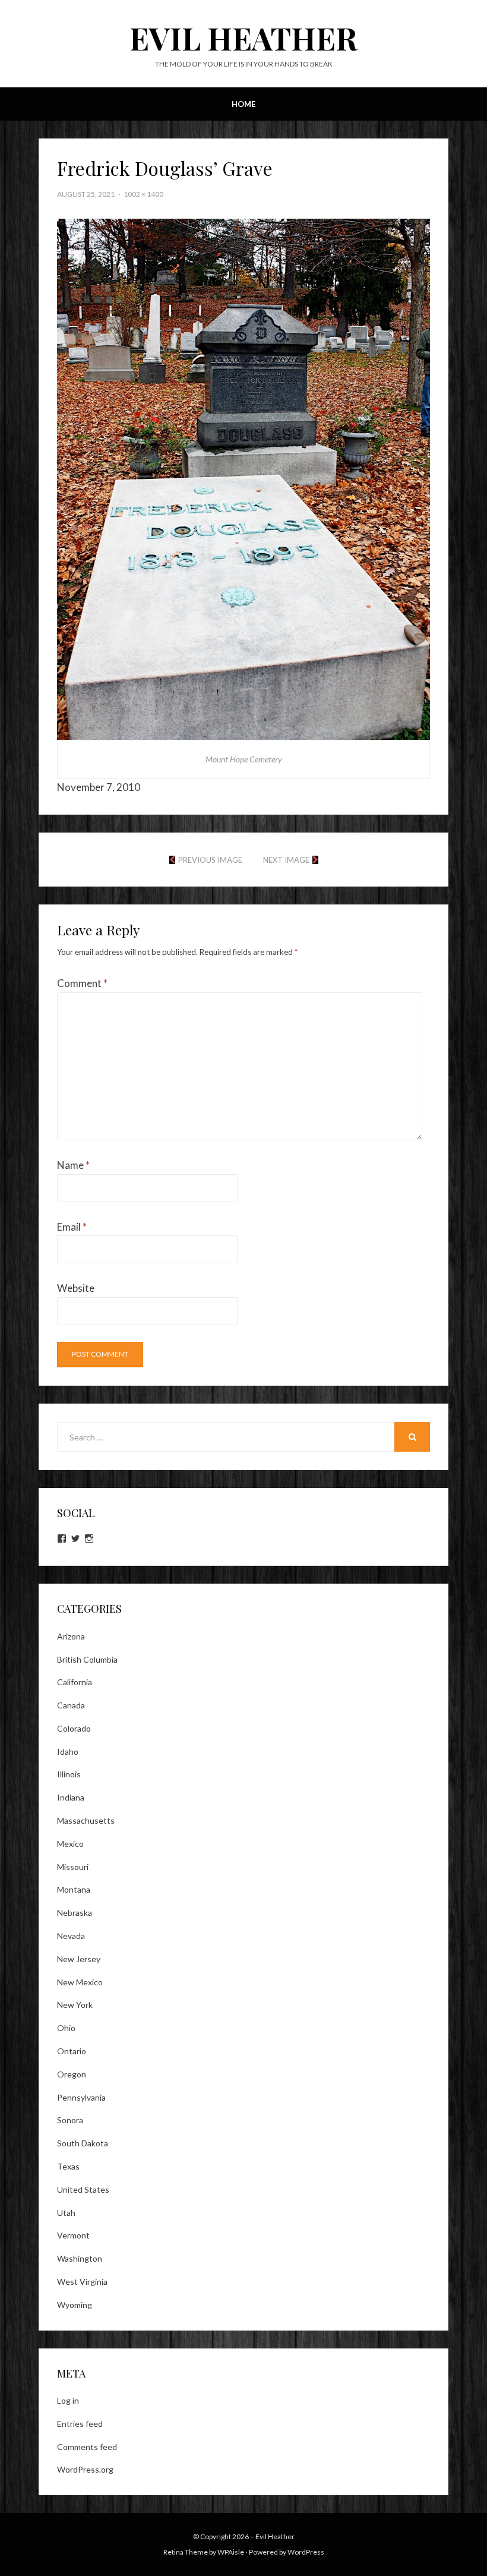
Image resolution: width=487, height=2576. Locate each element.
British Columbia (87, 1659)
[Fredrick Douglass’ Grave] (243, 478)
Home (243, 104)
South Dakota (83, 2143)
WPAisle (231, 2552)
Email (72, 1227)
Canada (71, 1705)
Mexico (70, 1844)
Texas (68, 2166)
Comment (82, 983)
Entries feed (80, 2424)
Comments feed (87, 2447)
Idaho (68, 1752)
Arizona (71, 1636)
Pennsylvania (81, 2097)
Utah (66, 2213)
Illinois (69, 1774)
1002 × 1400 (143, 194)
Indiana (71, 1797)
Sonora (70, 2120)
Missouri (73, 1867)
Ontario (72, 2051)
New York (75, 2005)
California (75, 1682)
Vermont (73, 2235)
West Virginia (82, 2282)
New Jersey (79, 1959)
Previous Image (210, 860)
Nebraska (75, 1913)
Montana (74, 1889)
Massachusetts (86, 1820)
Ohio (66, 2028)
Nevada (71, 1936)
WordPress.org (85, 2469)
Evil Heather (243, 38)
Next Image (286, 860)
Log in (68, 2400)
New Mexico (80, 1982)
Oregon (72, 2074)
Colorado (74, 1728)
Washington (80, 2258)
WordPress (306, 2552)
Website (76, 1288)
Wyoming (75, 2305)
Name (73, 1165)
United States (83, 2189)
